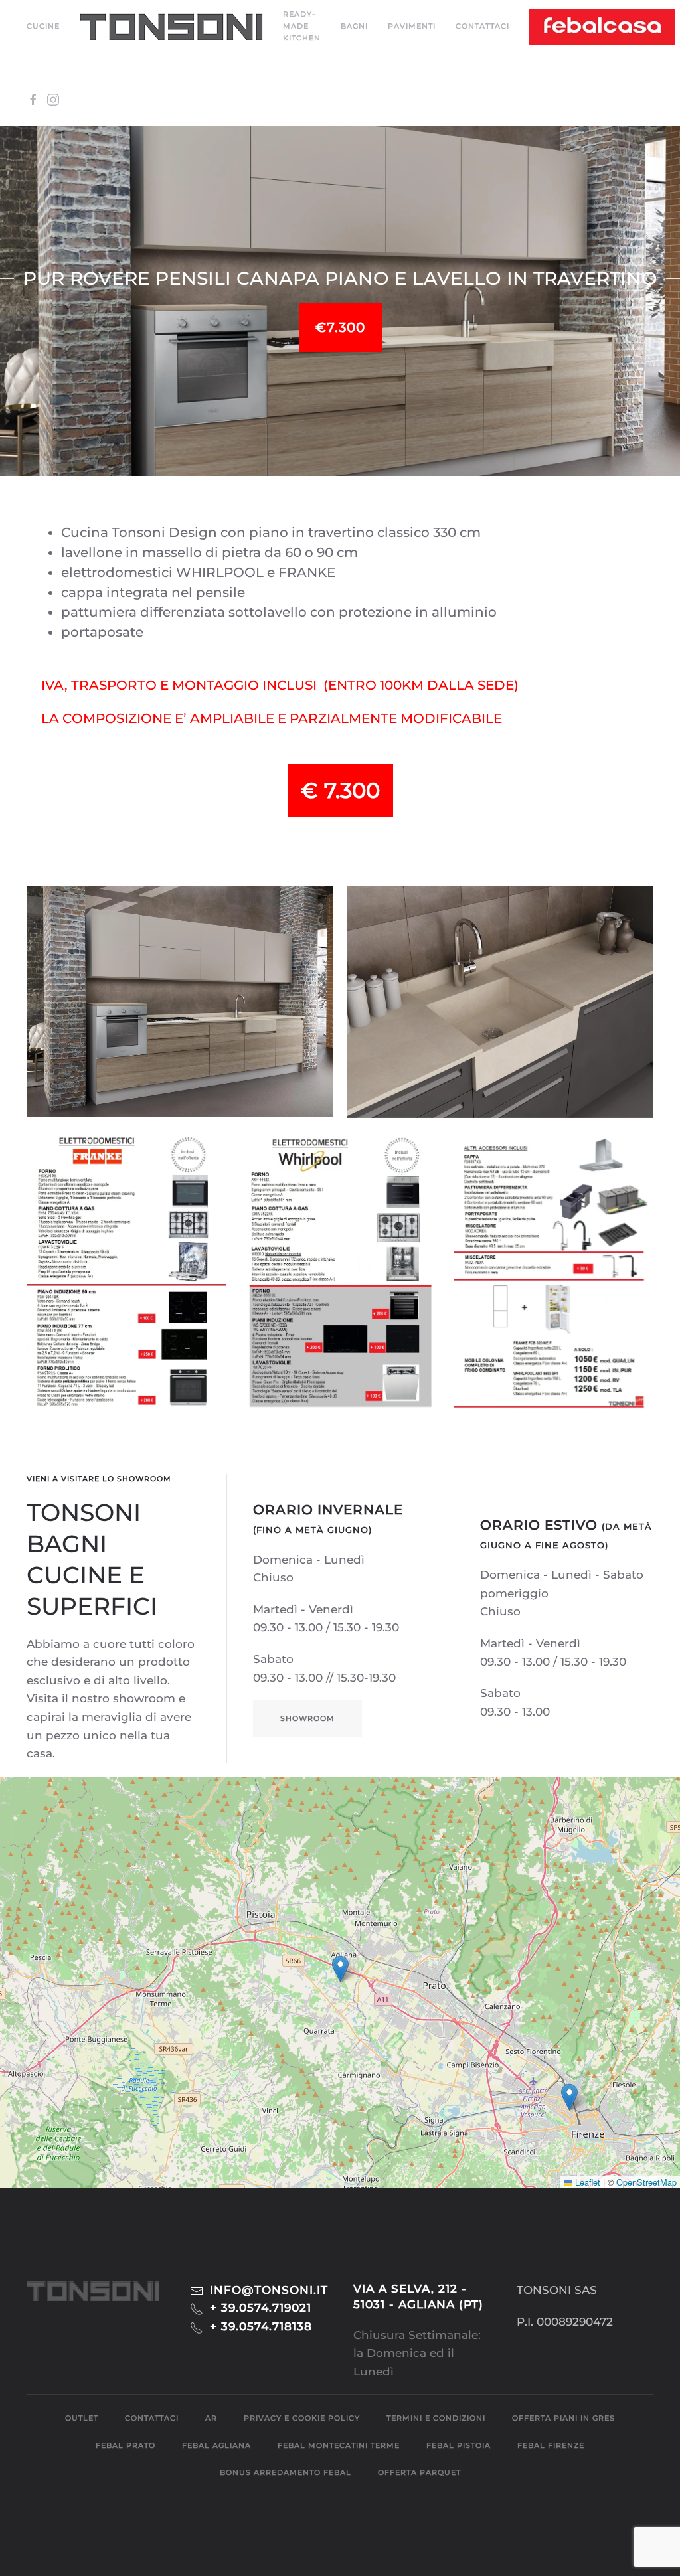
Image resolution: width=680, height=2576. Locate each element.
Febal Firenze (551, 2445)
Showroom (307, 1718)
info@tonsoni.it (269, 2290)
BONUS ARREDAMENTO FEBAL (286, 2472)
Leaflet (586, 2182)
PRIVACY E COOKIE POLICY (302, 2418)
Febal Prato (126, 2445)
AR (211, 2418)
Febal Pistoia (459, 2445)
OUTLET (82, 2418)
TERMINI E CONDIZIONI (436, 2418)
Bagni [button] (354, 26)
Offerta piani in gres (563, 2418)
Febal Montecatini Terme (339, 2445)
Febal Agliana (216, 2445)
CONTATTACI (482, 26)
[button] (171, 27)
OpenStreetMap (646, 2182)
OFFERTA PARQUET (419, 2472)
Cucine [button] (43, 26)
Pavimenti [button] (412, 26)
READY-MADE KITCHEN (302, 26)
